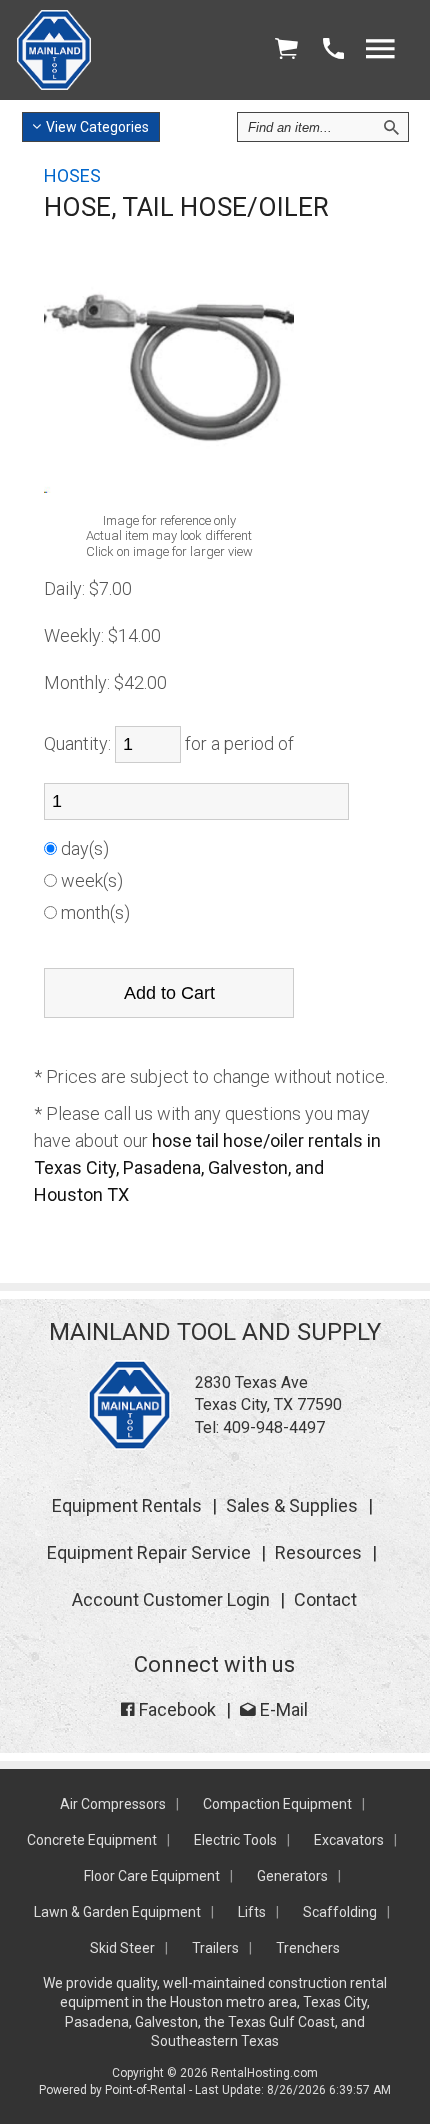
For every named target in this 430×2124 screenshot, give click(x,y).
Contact (325, 1599)
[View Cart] (286, 49)
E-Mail (282, 1709)
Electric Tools (235, 1840)
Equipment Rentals (127, 1505)
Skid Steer (122, 1948)
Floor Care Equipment (152, 1876)
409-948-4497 (274, 1427)
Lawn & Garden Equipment (117, 1912)
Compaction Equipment (277, 1804)
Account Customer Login (171, 1599)
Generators (292, 1876)
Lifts (252, 1912)
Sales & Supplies (292, 1505)
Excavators (349, 1840)
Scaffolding (340, 1912)
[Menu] (380, 49)
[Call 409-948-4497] (333, 49)
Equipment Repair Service (149, 1552)
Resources (318, 1552)
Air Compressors (113, 1804)
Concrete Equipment (92, 1840)
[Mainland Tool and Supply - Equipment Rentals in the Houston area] (54, 84)
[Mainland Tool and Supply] (129, 1444)
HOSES (72, 175)
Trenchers (308, 1948)
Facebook (175, 1709)
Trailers (215, 1948)
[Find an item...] (391, 127)
